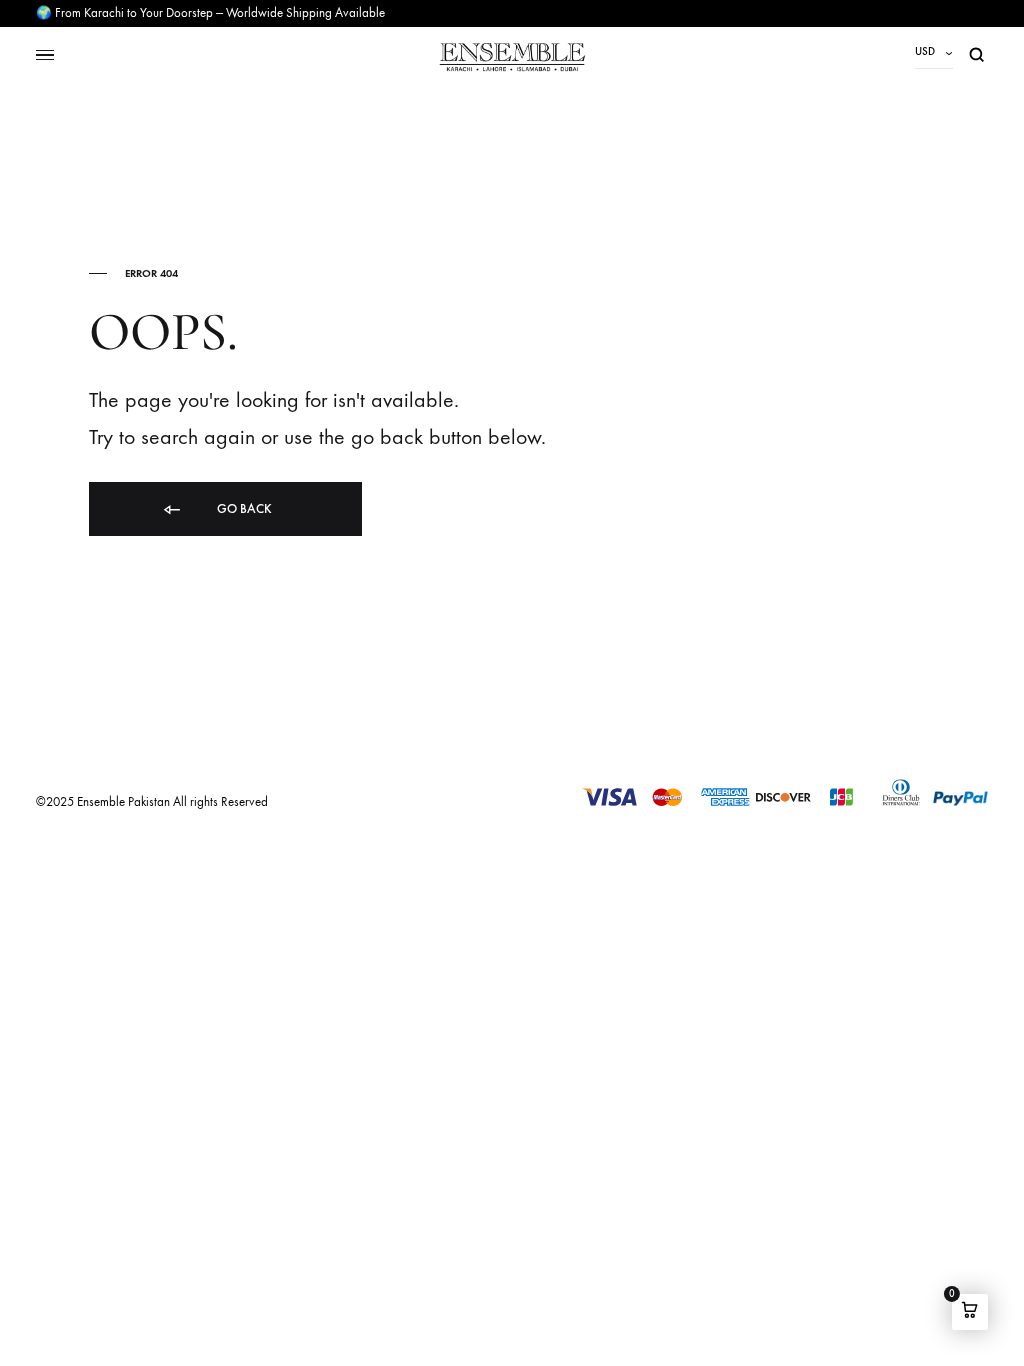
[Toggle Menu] (45, 55)
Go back (243, 508)
